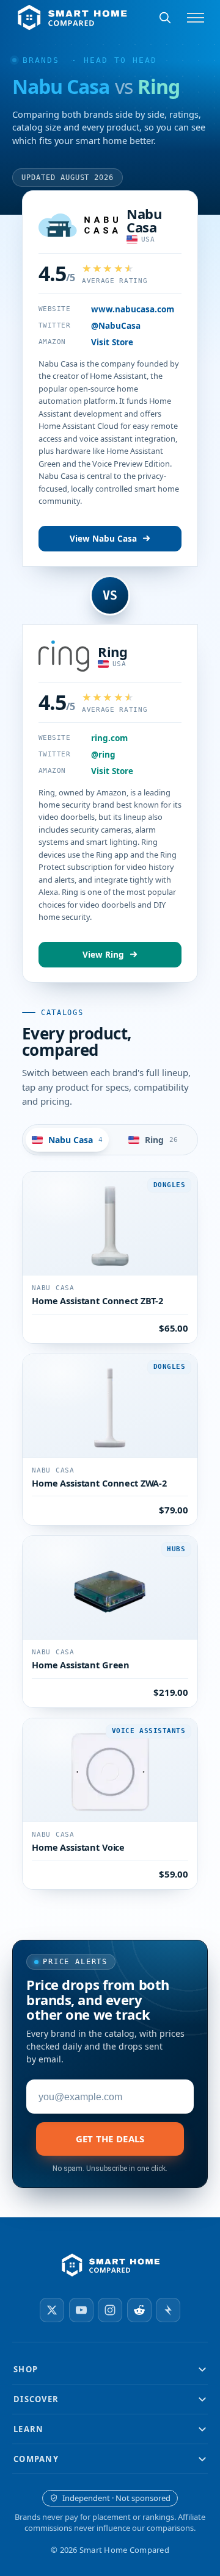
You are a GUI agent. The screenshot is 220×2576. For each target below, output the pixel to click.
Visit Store (112, 342)
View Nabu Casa (103, 539)
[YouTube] (81, 2310)
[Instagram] (110, 2310)
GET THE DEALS (110, 2139)
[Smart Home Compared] (110, 2266)
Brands (41, 60)
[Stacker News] (168, 2310)
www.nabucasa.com (133, 309)
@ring (103, 755)
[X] (52, 2310)
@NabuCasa (116, 326)
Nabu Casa (144, 220)
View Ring (103, 955)
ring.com (109, 738)
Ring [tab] (161, 1140)
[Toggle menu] (196, 18)
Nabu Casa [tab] (75, 1140)
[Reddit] (139, 2310)
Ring (112, 651)
